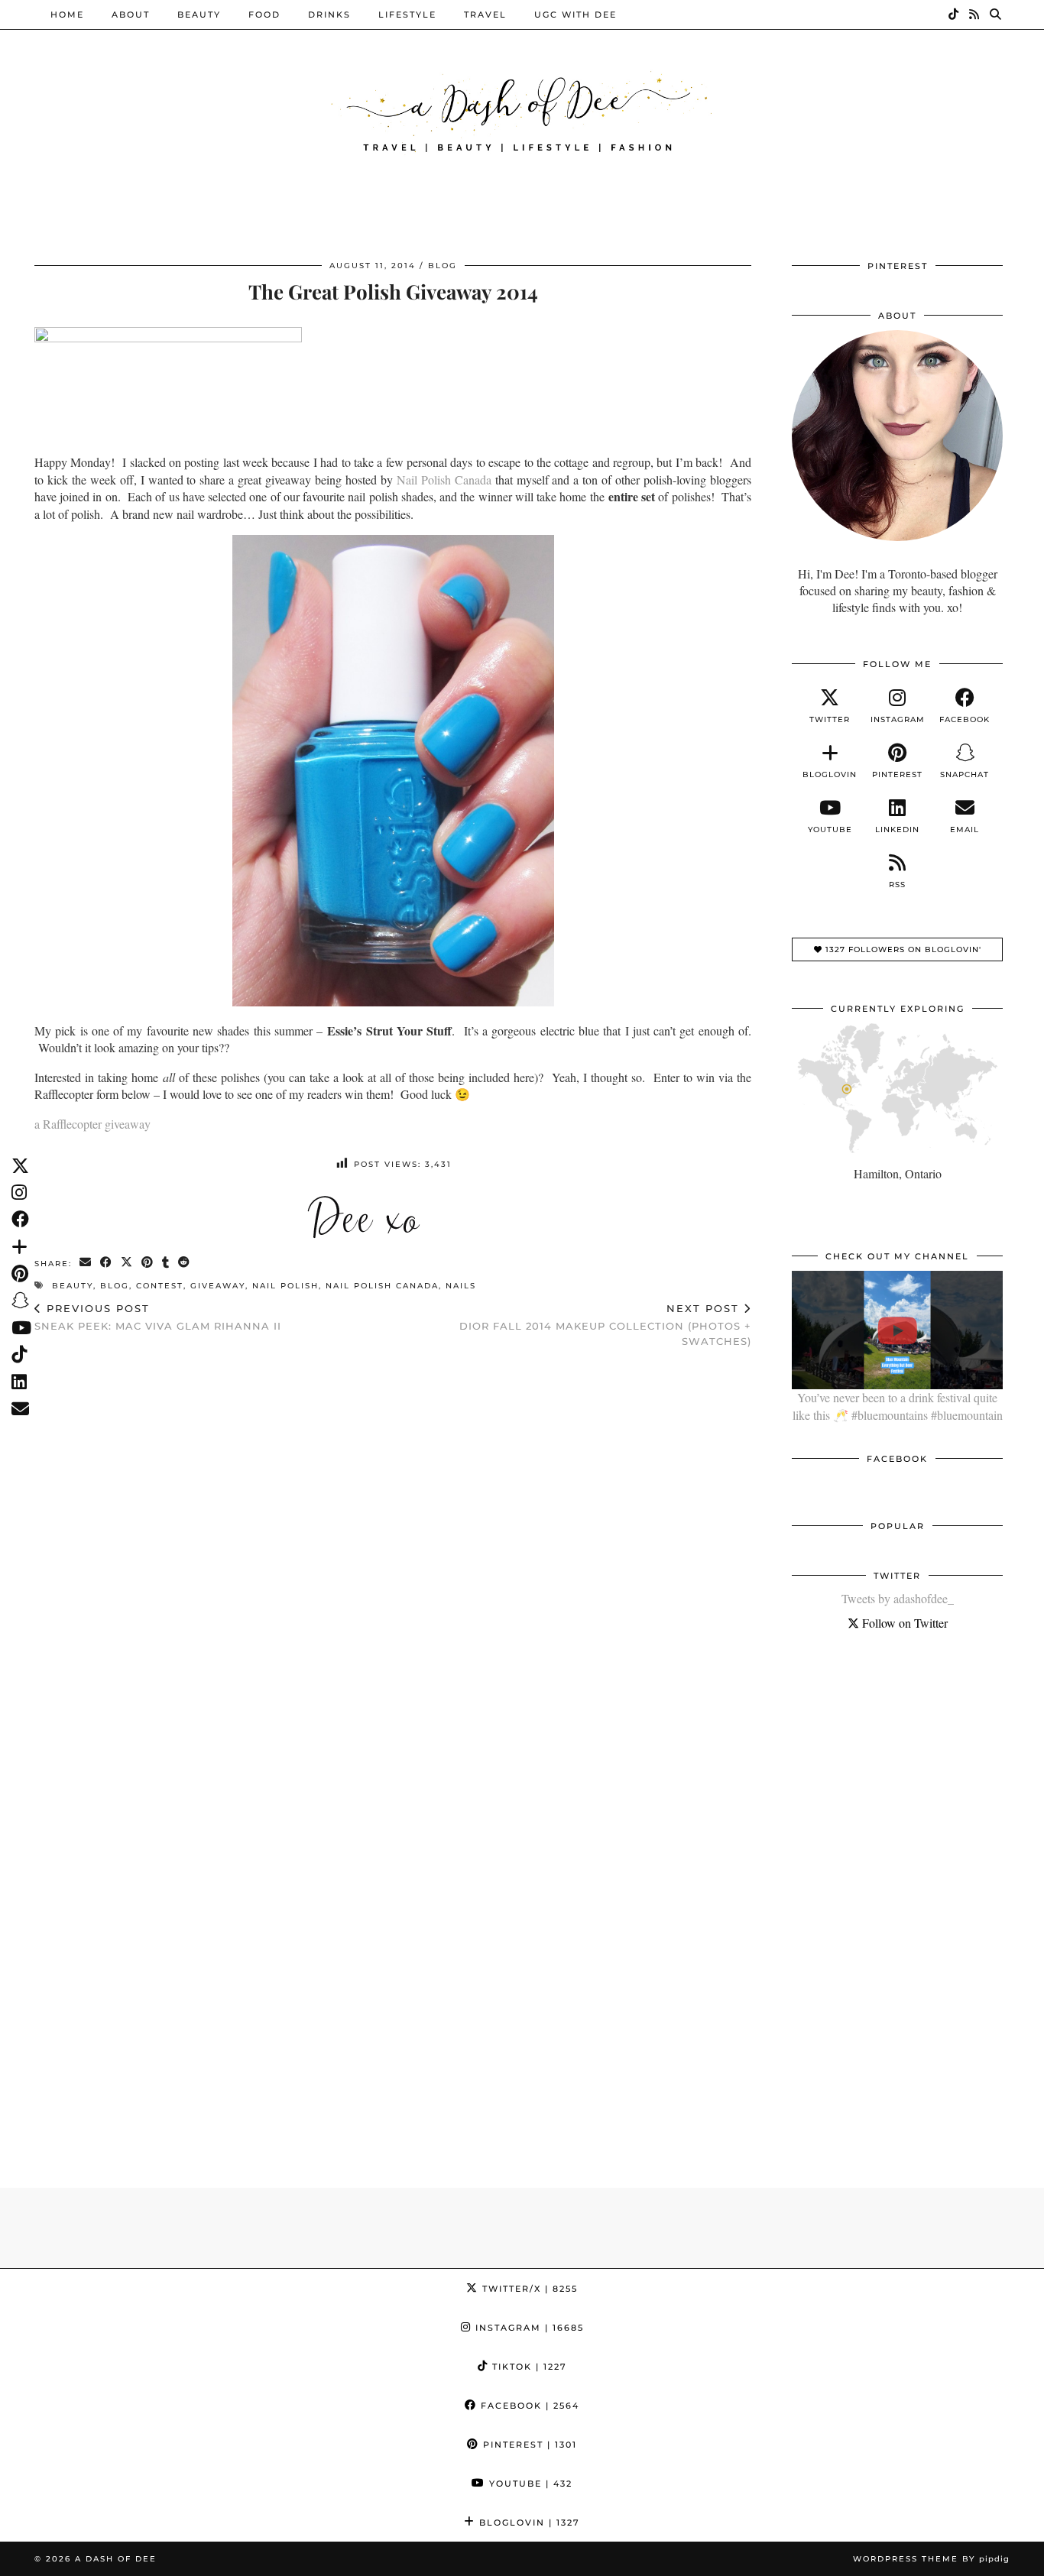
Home (67, 15)
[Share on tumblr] (166, 1263)
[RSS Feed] (975, 15)
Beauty (199, 15)
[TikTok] (954, 15)
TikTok (528, 2367)
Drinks (329, 15)
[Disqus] (393, 1559)
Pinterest (528, 2445)
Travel (485, 15)
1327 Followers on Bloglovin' (902, 949)
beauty (73, 1286)
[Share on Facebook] (107, 1263)
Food (264, 15)
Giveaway (218, 1286)
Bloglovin (528, 2523)
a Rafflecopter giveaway (92, 1124)
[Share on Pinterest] (148, 1263)
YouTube (529, 2484)
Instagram (528, 2328)
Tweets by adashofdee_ (898, 1598)
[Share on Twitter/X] (127, 1263)
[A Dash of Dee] (522, 110)
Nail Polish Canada (444, 480)
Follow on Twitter (903, 1623)
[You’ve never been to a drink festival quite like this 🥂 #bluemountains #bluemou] (897, 1330)
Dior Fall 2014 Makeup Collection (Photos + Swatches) (605, 1324)
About (131, 15)
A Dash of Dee (116, 2559)
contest (160, 1286)
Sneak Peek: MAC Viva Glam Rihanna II (158, 1317)
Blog (443, 266)
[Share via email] (86, 1263)
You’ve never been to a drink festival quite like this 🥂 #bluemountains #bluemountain (898, 1406)
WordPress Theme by (931, 2559)
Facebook (528, 2406)
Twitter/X (528, 2289)
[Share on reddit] (185, 1263)
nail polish (285, 1286)
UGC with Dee (575, 15)
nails (461, 1286)
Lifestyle (407, 15)
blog (115, 1286)
